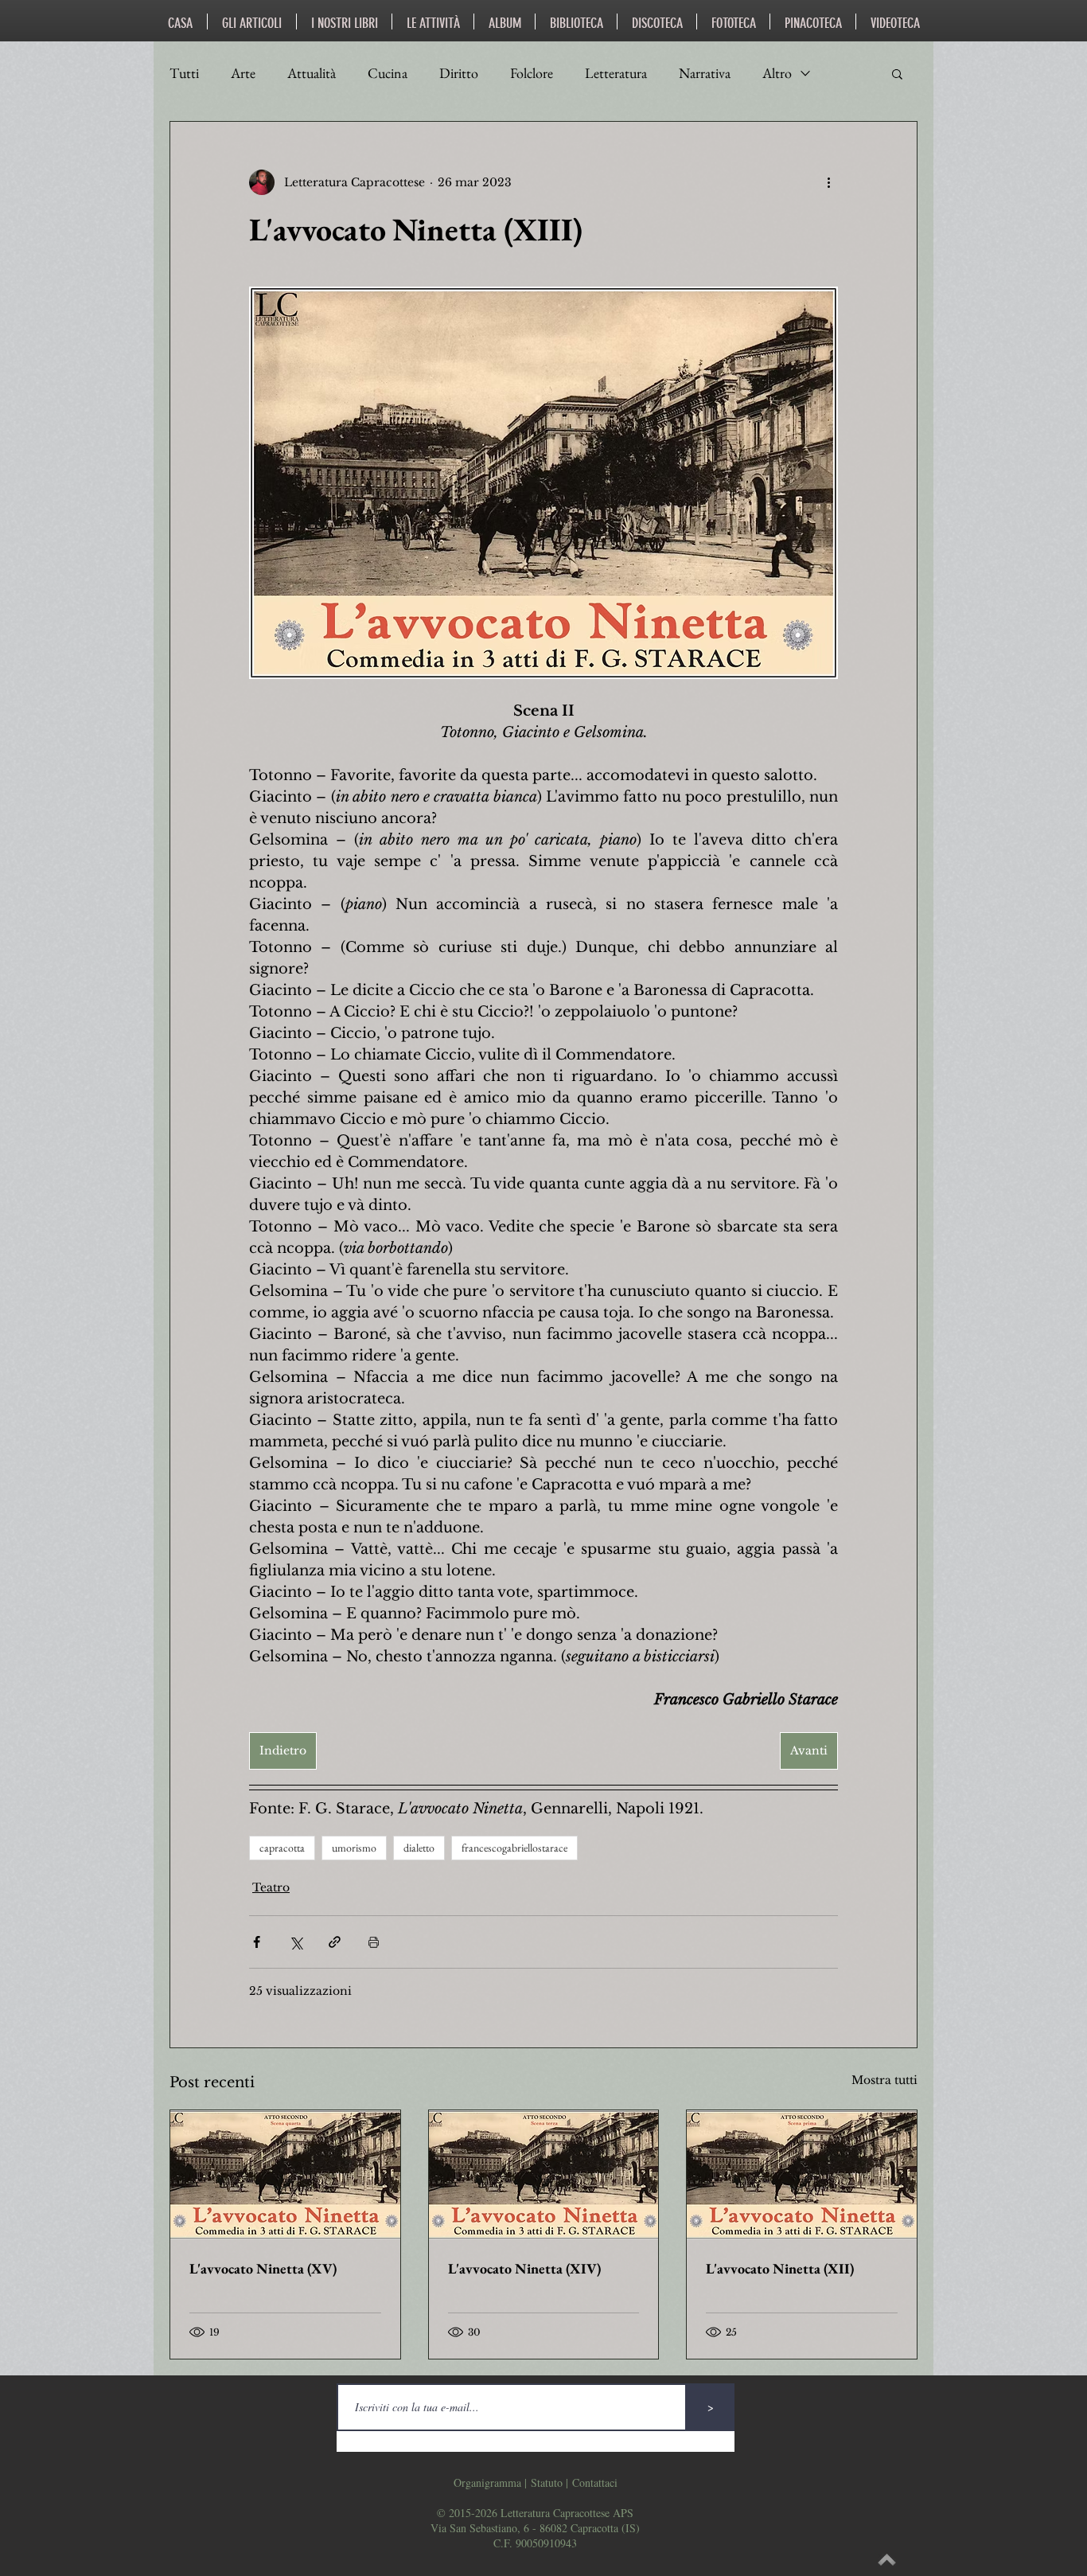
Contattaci (595, 2482)
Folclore (532, 73)
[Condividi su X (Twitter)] (296, 1942)
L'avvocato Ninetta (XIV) (524, 2268)
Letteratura (616, 73)
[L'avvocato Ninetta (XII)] (802, 2175)
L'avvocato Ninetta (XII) (780, 2268)
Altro (777, 73)
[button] (897, 73)
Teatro (271, 1887)
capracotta (282, 1848)
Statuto (547, 2482)
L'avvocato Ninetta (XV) (263, 2268)
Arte (243, 73)
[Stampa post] (374, 1942)
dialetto (419, 1848)
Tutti (184, 73)
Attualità (312, 73)
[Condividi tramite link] (335, 1942)
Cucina (388, 73)
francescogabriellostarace (514, 1848)
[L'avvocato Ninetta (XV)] (285, 2175)
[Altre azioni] (828, 182)
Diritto (459, 73)
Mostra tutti (884, 2080)
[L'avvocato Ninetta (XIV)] (544, 2175)
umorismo (354, 1848)
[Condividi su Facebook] (257, 1942)
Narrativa (705, 73)
